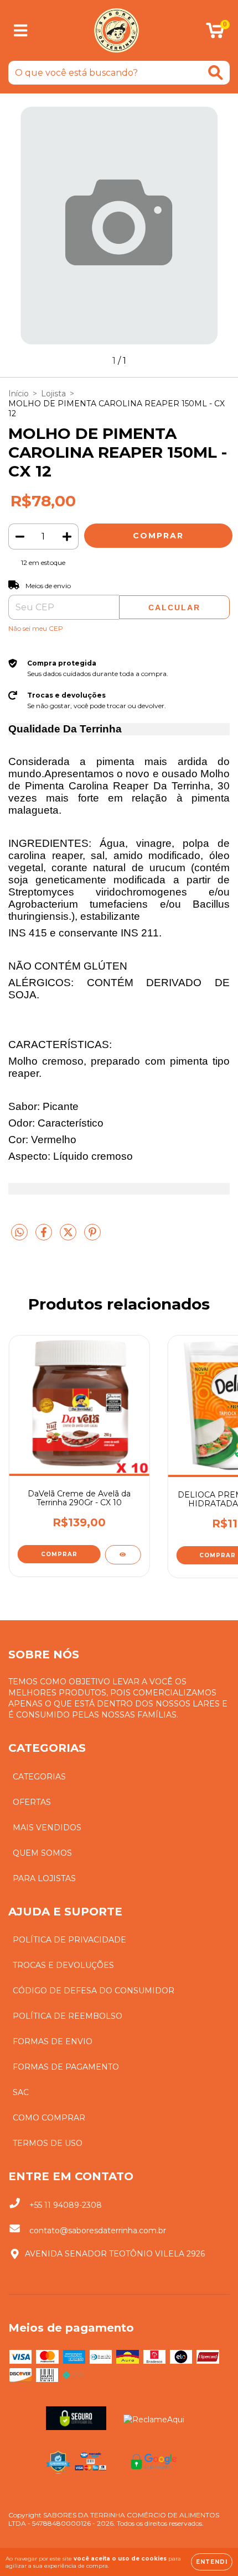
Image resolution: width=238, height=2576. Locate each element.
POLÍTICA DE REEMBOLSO (68, 2016)
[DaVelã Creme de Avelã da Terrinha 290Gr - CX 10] (123, 1555)
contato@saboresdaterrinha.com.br (98, 2231)
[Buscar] (216, 73)
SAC (21, 2092)
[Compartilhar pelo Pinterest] (92, 1237)
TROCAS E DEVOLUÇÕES (63, 1965)
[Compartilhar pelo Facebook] (45, 1237)
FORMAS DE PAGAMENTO (66, 2067)
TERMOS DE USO (48, 2143)
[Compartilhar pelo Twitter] (69, 1237)
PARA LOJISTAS (44, 1878)
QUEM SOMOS (42, 1853)
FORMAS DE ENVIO (53, 2041)
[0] (215, 34)
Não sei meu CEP (36, 628)
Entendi (212, 2562)
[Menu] (21, 31)
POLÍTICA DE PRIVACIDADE (69, 1940)
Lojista (53, 394)
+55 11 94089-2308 (66, 2205)
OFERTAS (32, 1802)
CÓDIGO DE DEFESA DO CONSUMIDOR (94, 1991)
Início (19, 394)
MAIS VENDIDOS (47, 1828)
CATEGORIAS (39, 1777)
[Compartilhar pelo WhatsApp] (19, 1233)
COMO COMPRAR (49, 2118)
